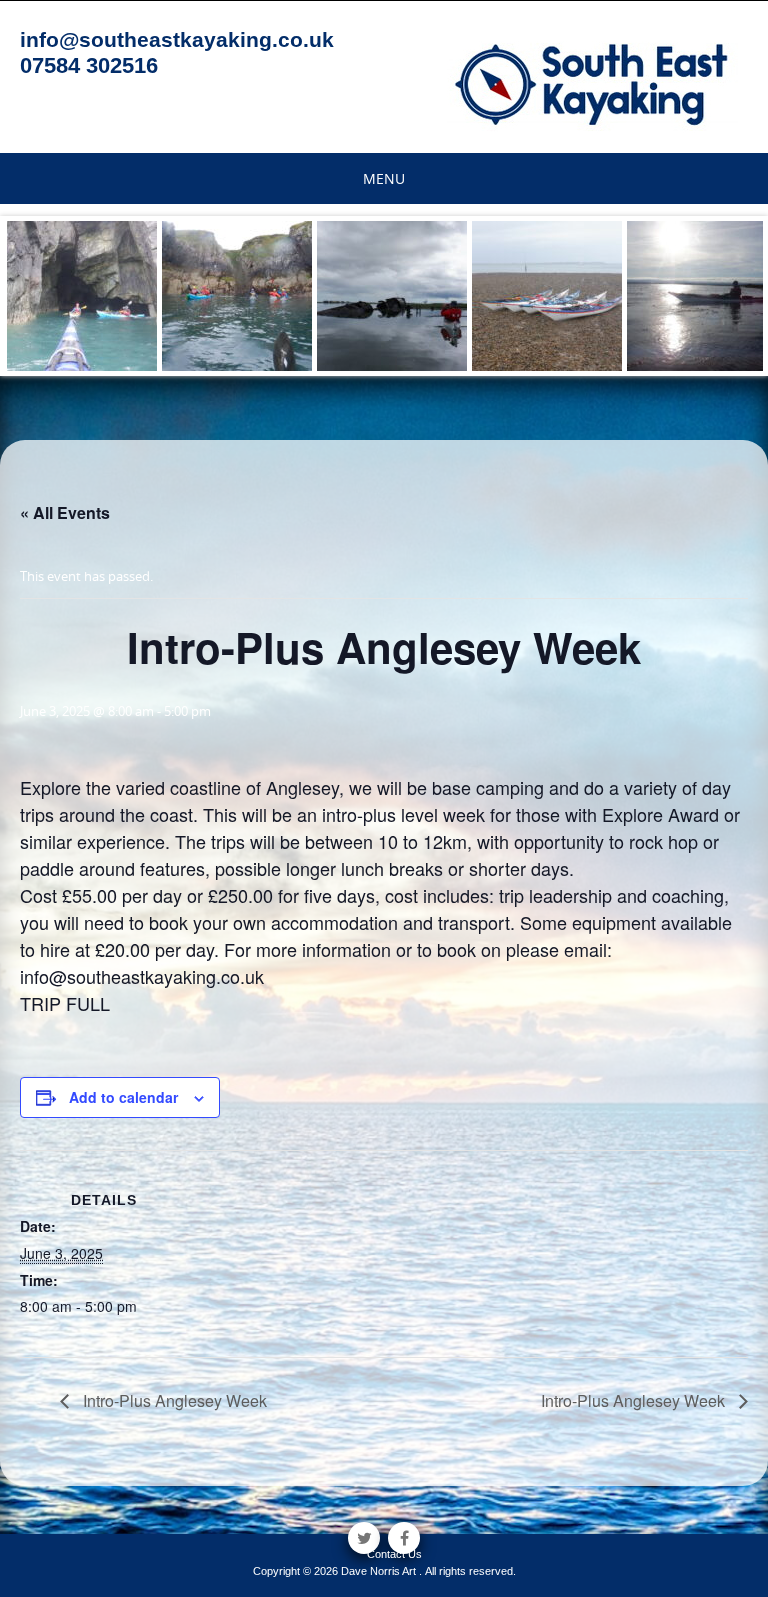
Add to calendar (123, 1097)
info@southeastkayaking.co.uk (177, 39)
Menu (384, 178)
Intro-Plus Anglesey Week (173, 1400)
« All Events (65, 512)
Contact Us (394, 1554)
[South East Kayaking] (592, 83)
